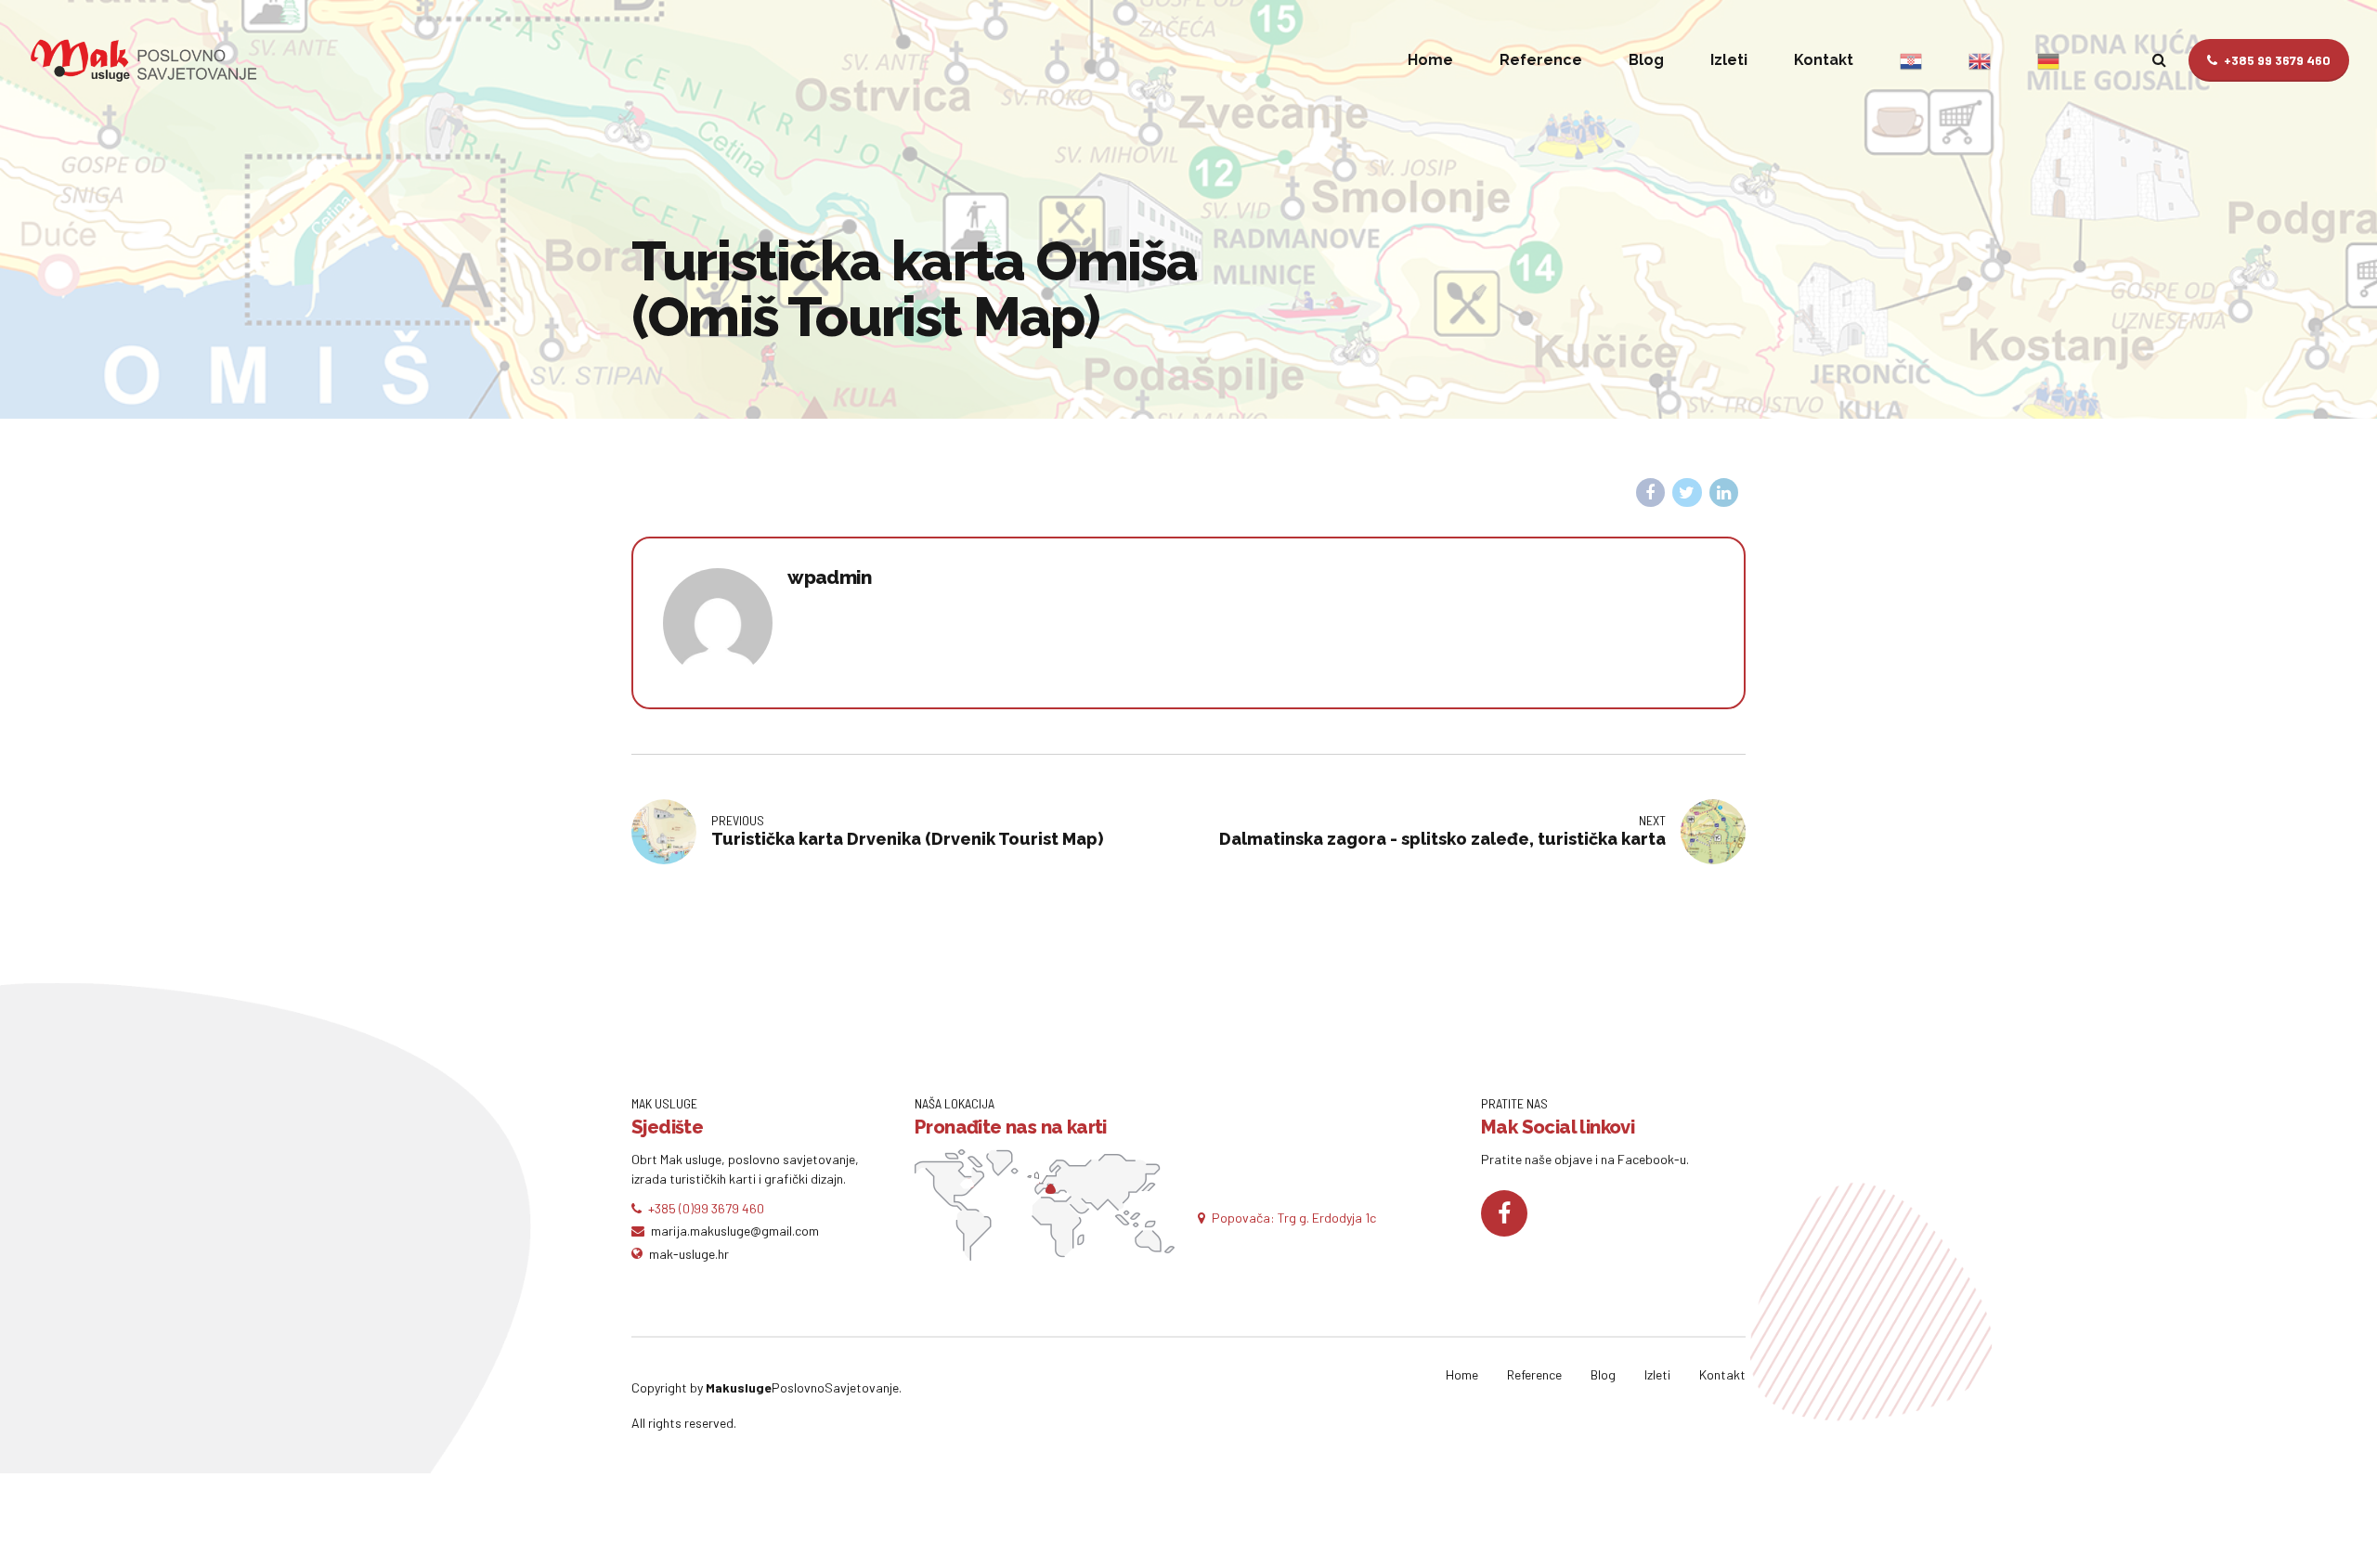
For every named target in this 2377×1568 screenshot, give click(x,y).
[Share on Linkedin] (1724, 493)
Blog (1646, 60)
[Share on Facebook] (1651, 493)
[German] (2048, 60)
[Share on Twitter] (1687, 493)
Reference (1541, 60)
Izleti (1729, 60)
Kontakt (1824, 60)
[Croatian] (1911, 60)
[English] (1980, 60)
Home (1430, 60)
